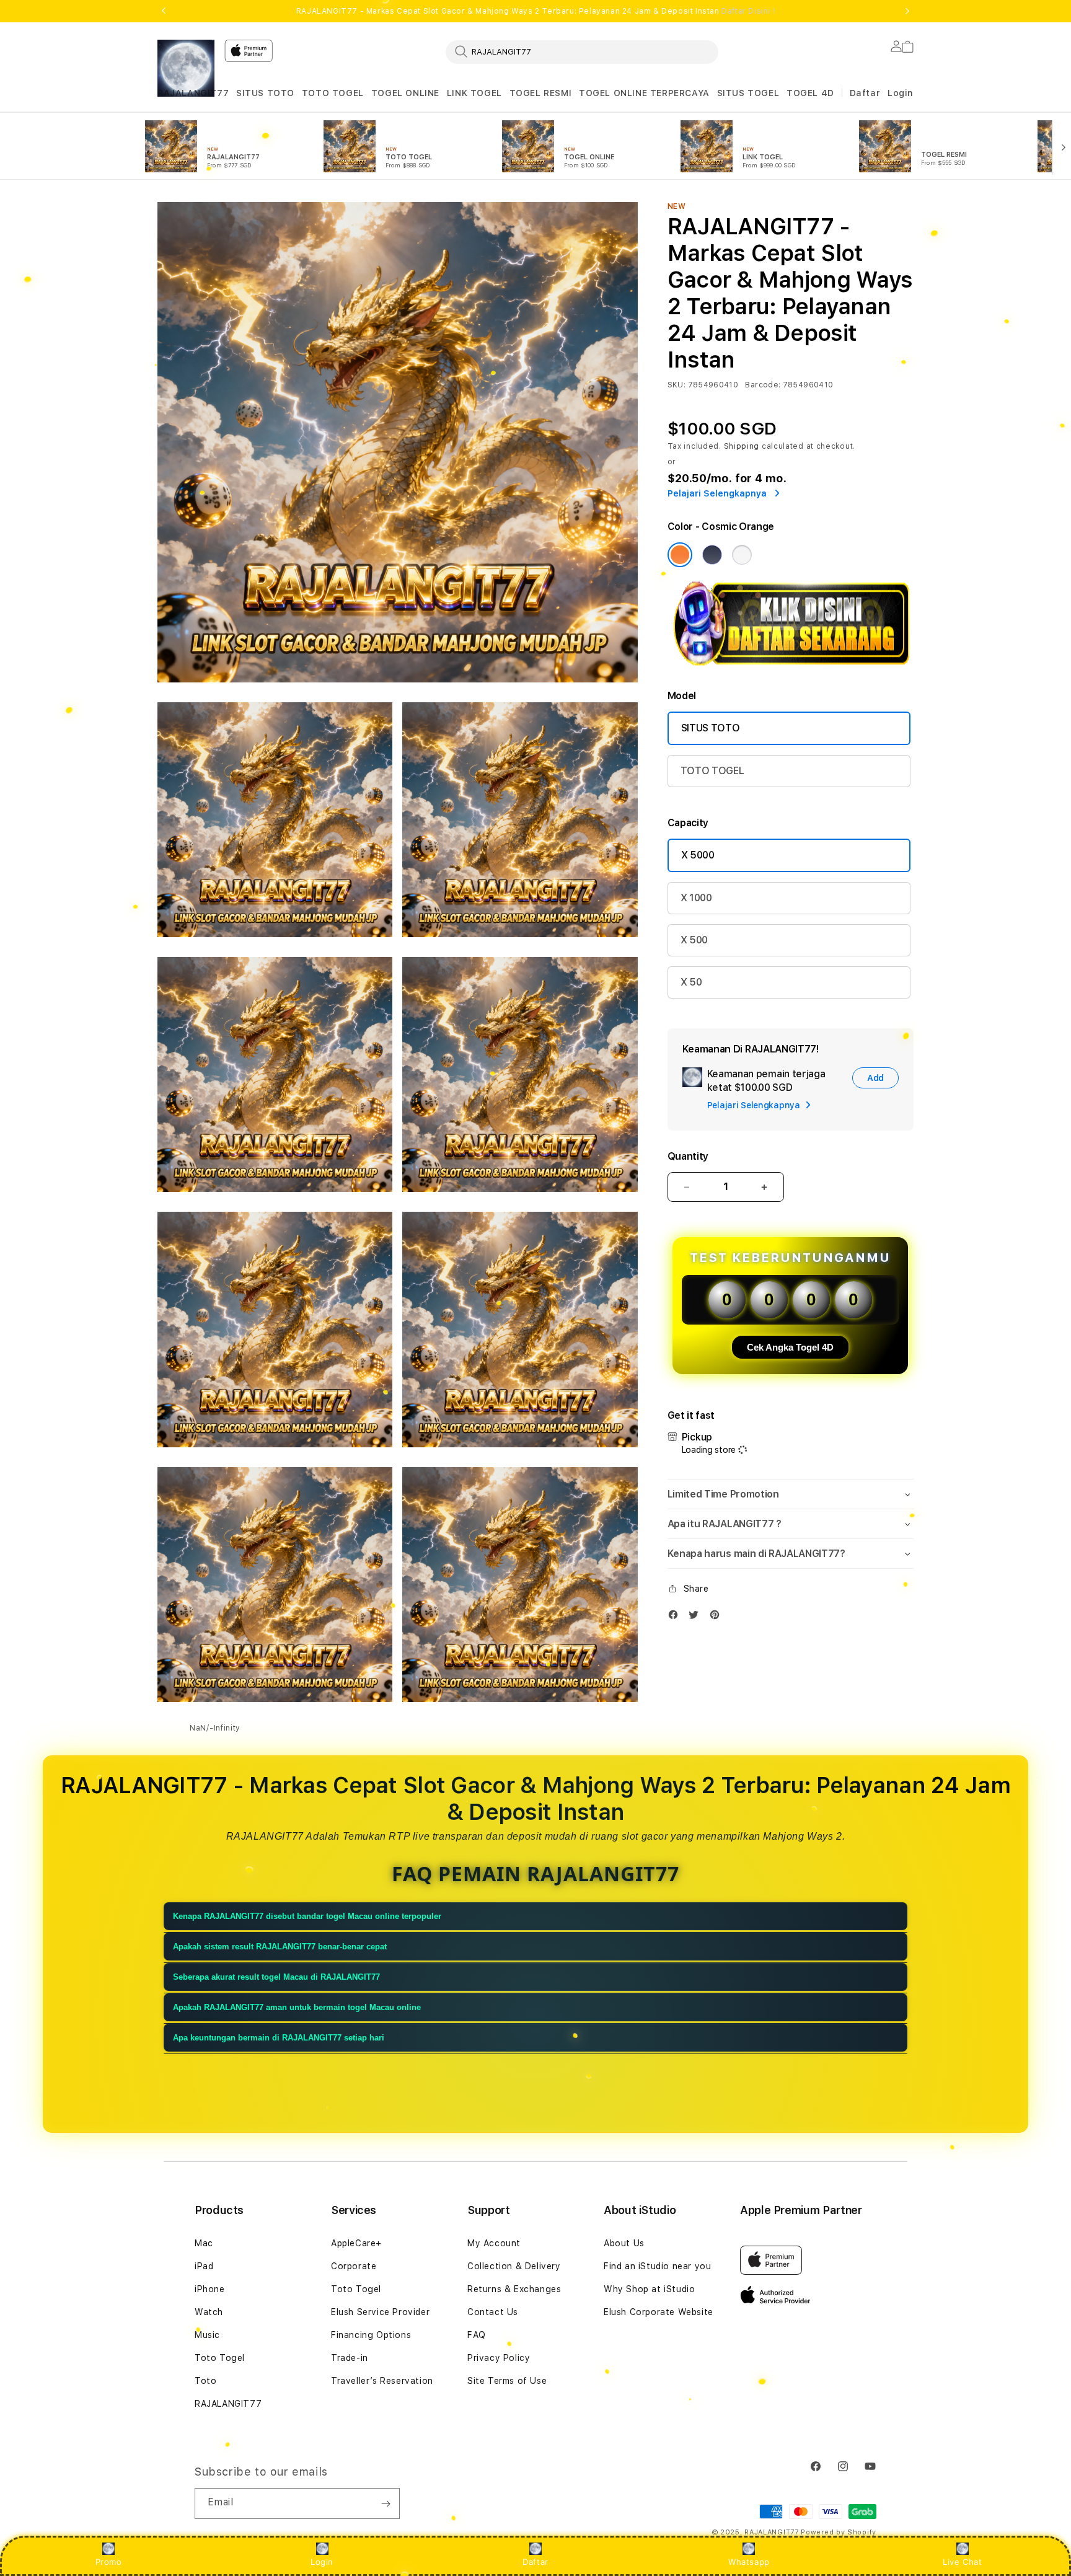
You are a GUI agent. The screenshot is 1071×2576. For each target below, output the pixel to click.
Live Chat (962, 2562)
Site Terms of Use (507, 2381)
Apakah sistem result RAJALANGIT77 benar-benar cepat (280, 1947)
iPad (204, 2266)
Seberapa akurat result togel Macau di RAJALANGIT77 (276, 1977)
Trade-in (350, 2358)
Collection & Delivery (514, 2266)
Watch (209, 2312)
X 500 (694, 940)
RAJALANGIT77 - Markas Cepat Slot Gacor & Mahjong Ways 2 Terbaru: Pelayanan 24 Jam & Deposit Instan (535, 11)
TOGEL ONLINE (405, 93)
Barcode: (763, 385)
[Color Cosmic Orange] (680, 555)
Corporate (354, 2266)
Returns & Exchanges (514, 2289)
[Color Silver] (742, 555)
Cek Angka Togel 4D (790, 1347)
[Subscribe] (386, 2503)
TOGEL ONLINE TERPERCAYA (644, 93)
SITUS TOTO (265, 93)
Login (322, 2562)
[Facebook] (676, 1617)
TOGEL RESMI (541, 93)
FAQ (477, 2335)
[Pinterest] (718, 1617)
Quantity (688, 1156)
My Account (494, 2243)
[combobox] (582, 51)
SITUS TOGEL (748, 93)
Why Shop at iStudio (649, 2289)
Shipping (742, 446)
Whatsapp (749, 2562)
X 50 (691, 982)
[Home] (186, 68)
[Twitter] (697, 1617)
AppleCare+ (356, 2243)
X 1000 (696, 898)
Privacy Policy (499, 2358)
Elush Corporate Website (659, 2312)
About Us (624, 2243)
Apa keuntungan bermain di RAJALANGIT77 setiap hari (279, 2038)
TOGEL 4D (810, 93)
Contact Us (493, 2312)
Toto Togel (220, 2358)
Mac (204, 2243)
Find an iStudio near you (657, 2266)
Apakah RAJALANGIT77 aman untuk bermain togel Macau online (297, 2007)
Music (207, 2335)
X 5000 (698, 855)
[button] (193, 93)
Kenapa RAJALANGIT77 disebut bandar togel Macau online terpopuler (307, 1916)
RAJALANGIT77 (193, 93)
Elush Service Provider (380, 2312)
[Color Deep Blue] (712, 555)
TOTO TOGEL (333, 93)
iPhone (210, 2289)
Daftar (535, 2562)
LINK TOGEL (474, 93)
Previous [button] (164, 11)
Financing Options (371, 2335)
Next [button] (907, 11)
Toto (205, 2381)
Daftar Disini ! (748, 11)
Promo (109, 2562)
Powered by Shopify (839, 2532)
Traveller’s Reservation (382, 2381)
